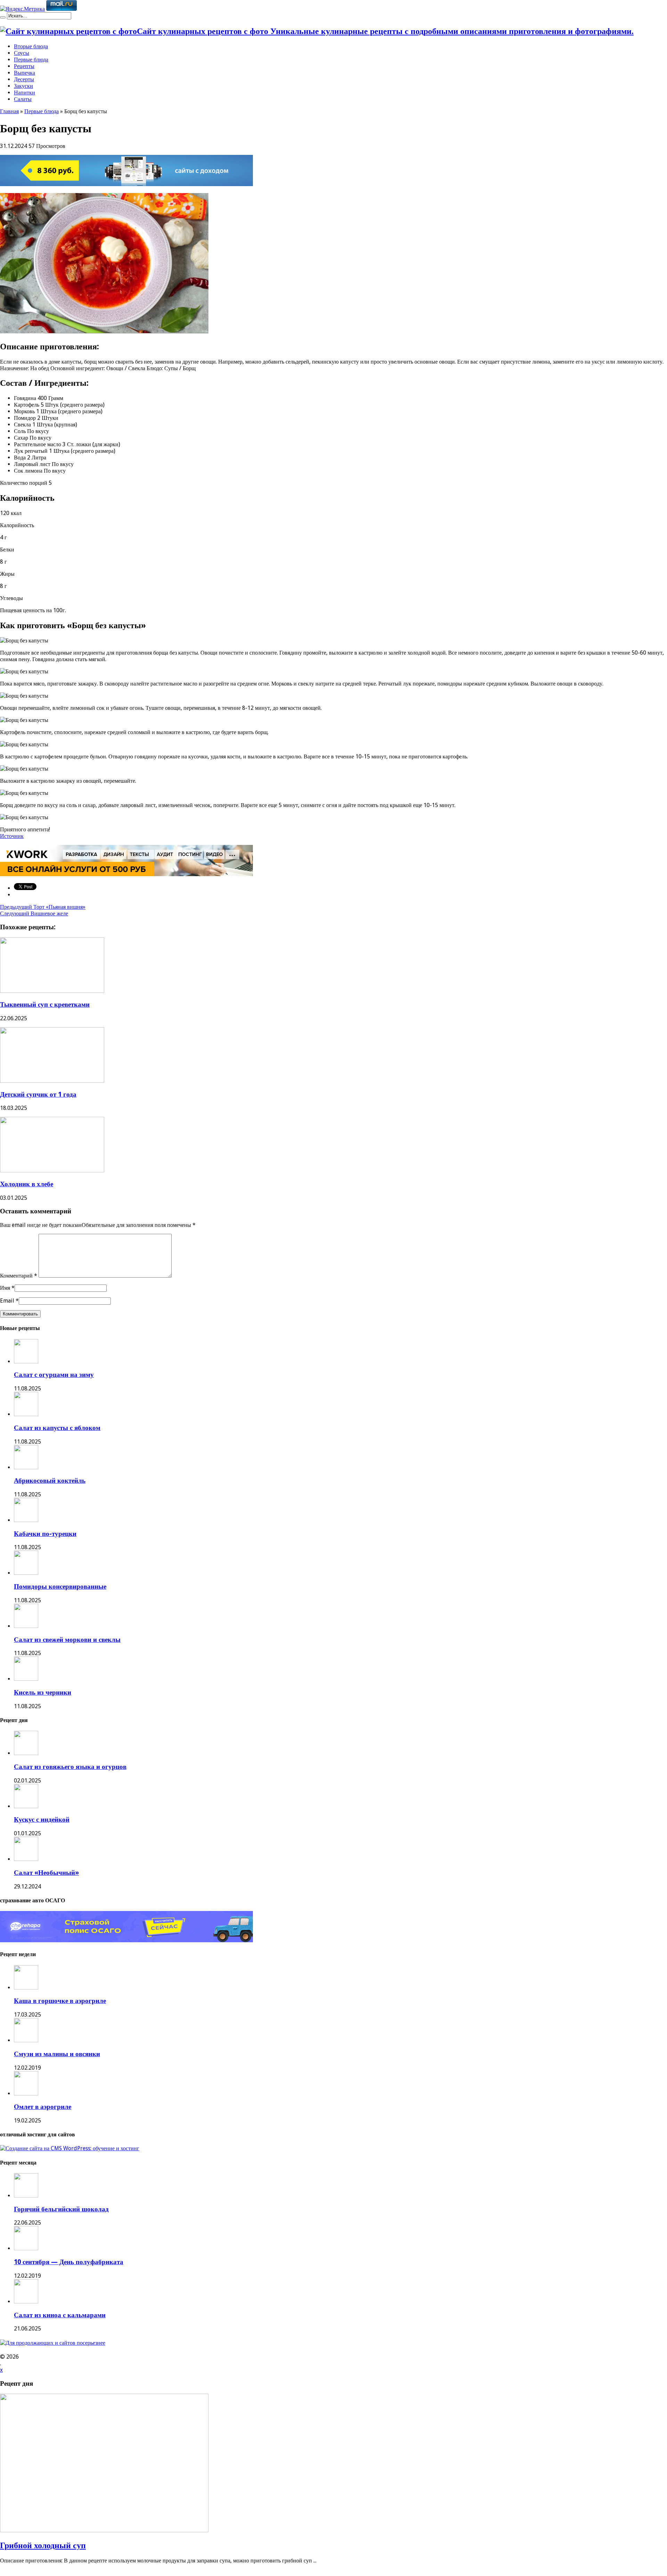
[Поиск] (3, 17)
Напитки (24, 93)
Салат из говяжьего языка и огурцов (70, 1767)
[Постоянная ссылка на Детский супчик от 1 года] (52, 1081)
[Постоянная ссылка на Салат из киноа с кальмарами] (26, 2301)
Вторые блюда (31, 46)
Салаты (23, 99)
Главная (9, 111)
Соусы (22, 53)
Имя (5, 1288)
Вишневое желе (34, 913)
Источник (12, 836)
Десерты (24, 79)
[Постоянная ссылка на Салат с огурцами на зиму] (26, 1361)
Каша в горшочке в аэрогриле (60, 2001)
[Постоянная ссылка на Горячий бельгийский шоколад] (26, 2196)
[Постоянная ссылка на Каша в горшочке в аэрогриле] (26, 1988)
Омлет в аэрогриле (43, 2107)
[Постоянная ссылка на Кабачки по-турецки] (26, 1520)
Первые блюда (31, 60)
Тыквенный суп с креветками (45, 1004)
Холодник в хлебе (27, 1184)
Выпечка (24, 73)
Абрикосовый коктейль (50, 1481)
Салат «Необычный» (46, 1873)
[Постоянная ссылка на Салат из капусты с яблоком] (26, 1414)
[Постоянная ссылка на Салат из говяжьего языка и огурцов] (26, 1753)
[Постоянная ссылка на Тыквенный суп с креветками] (52, 991)
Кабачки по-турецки (45, 1534)
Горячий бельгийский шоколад (61, 2209)
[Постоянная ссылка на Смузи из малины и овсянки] (26, 2040)
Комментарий (19, 1276)
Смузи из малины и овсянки (57, 2054)
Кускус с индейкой (42, 1819)
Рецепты (24, 66)
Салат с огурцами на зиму (54, 1375)
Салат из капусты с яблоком (57, 1428)
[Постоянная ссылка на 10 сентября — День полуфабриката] (26, 2248)
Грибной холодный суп (43, 2545)
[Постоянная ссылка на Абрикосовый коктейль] (26, 1467)
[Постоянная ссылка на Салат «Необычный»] (26, 1859)
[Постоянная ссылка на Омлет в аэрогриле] (26, 2093)
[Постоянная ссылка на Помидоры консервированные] (26, 1573)
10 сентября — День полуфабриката (69, 2262)
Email (7, 1301)
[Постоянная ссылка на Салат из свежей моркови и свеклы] (26, 1626)
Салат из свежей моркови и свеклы (67, 1640)
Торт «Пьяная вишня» (43, 907)
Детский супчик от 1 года (38, 1094)
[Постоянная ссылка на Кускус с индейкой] (26, 1806)
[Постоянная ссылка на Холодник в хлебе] (52, 1170)
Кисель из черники (43, 1692)
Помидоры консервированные (60, 1586)
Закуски (23, 86)
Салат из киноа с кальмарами (60, 2315)
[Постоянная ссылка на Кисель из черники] (26, 1679)
